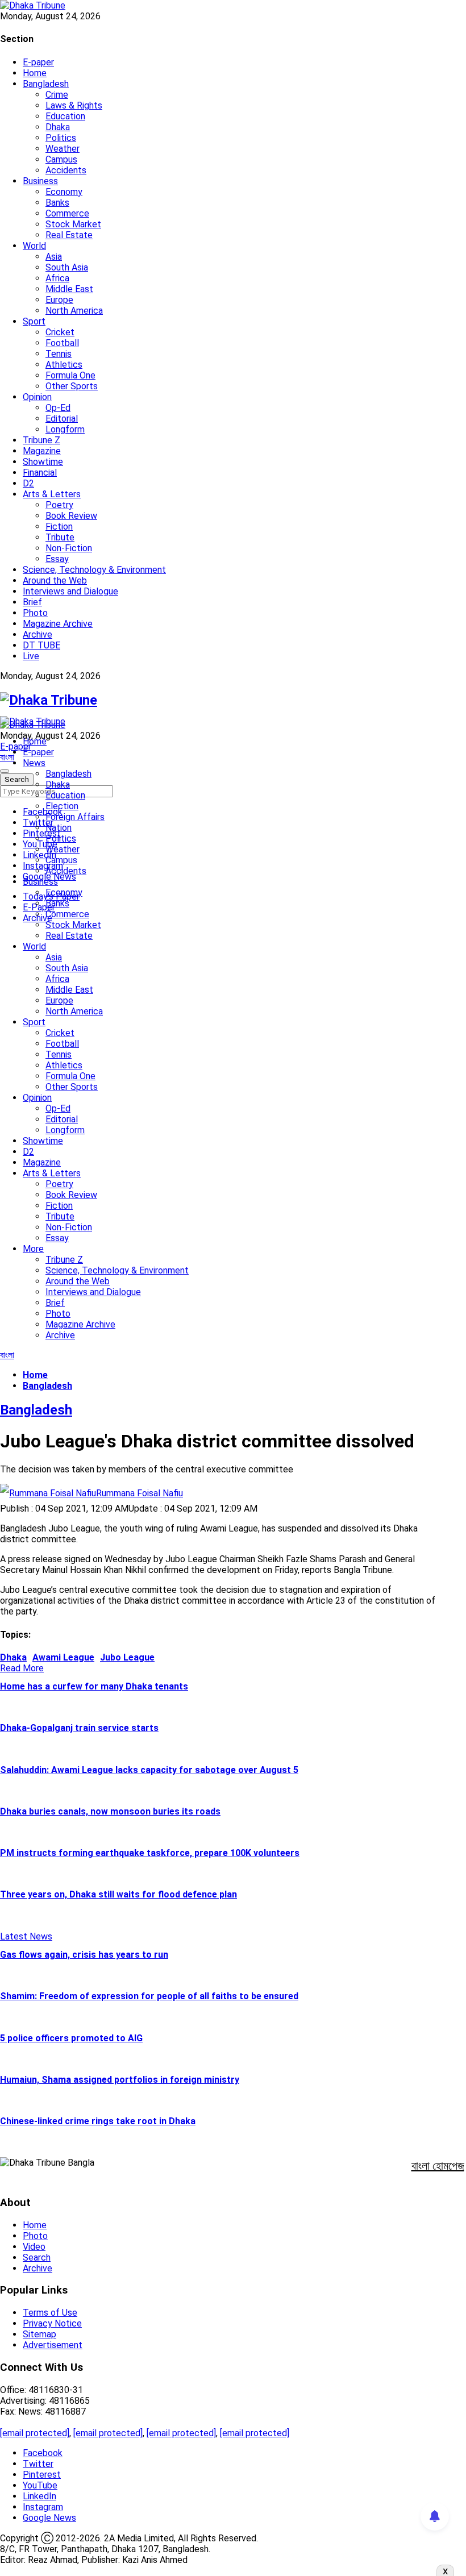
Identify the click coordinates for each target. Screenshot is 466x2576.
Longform (65, 429)
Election (62, 806)
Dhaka (58, 127)
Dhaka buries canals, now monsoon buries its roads (110, 1811)
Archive (38, 634)
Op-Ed (58, 408)
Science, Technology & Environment (94, 570)
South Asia (67, 267)
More (33, 1249)
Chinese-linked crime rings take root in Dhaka (98, 2121)
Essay (57, 559)
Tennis (59, 354)
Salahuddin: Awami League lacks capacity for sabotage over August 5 (149, 1770)
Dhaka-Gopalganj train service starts (79, 1728)
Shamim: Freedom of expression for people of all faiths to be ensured (149, 1996)
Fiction (59, 527)
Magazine (42, 451)
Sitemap (39, 2334)
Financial (40, 473)
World (34, 246)
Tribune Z (41, 440)
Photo (35, 613)
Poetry (59, 505)
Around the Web (55, 580)
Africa (57, 278)
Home (35, 73)
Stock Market (73, 224)
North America (74, 311)
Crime (57, 95)
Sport (34, 321)
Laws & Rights (74, 105)
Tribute (60, 537)
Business (40, 181)
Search (37, 2257)
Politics (61, 138)
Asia (54, 257)
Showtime (43, 462)
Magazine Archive (58, 624)
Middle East (69, 289)
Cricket (60, 332)
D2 (28, 483)
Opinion (37, 397)
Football (62, 343)
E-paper (38, 62)
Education (65, 116)
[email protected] (35, 2433)
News (34, 763)
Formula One (70, 375)
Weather (63, 149)
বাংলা (7, 757)
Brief (32, 602)
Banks (57, 203)
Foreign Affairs (75, 817)
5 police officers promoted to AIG (71, 2038)
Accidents (66, 170)
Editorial (62, 419)
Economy (64, 192)
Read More (22, 1668)
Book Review (71, 516)
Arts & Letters (52, 494)
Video (34, 2247)
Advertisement (53, 2345)
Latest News (26, 1936)
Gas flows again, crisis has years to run (84, 1955)
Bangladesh (46, 84)
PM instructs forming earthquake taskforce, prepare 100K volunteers (150, 1853)
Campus (61, 159)
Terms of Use (50, 2313)
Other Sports (72, 386)
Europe (59, 300)
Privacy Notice (52, 2323)
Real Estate (69, 235)
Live (31, 656)
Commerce (67, 213)
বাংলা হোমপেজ (438, 2166)
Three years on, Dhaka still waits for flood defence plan (118, 1894)
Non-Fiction (69, 548)
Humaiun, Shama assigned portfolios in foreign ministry (120, 2080)
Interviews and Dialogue (70, 591)
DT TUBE (41, 645)
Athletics (64, 365)
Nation (59, 828)
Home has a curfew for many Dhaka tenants (94, 1686)
